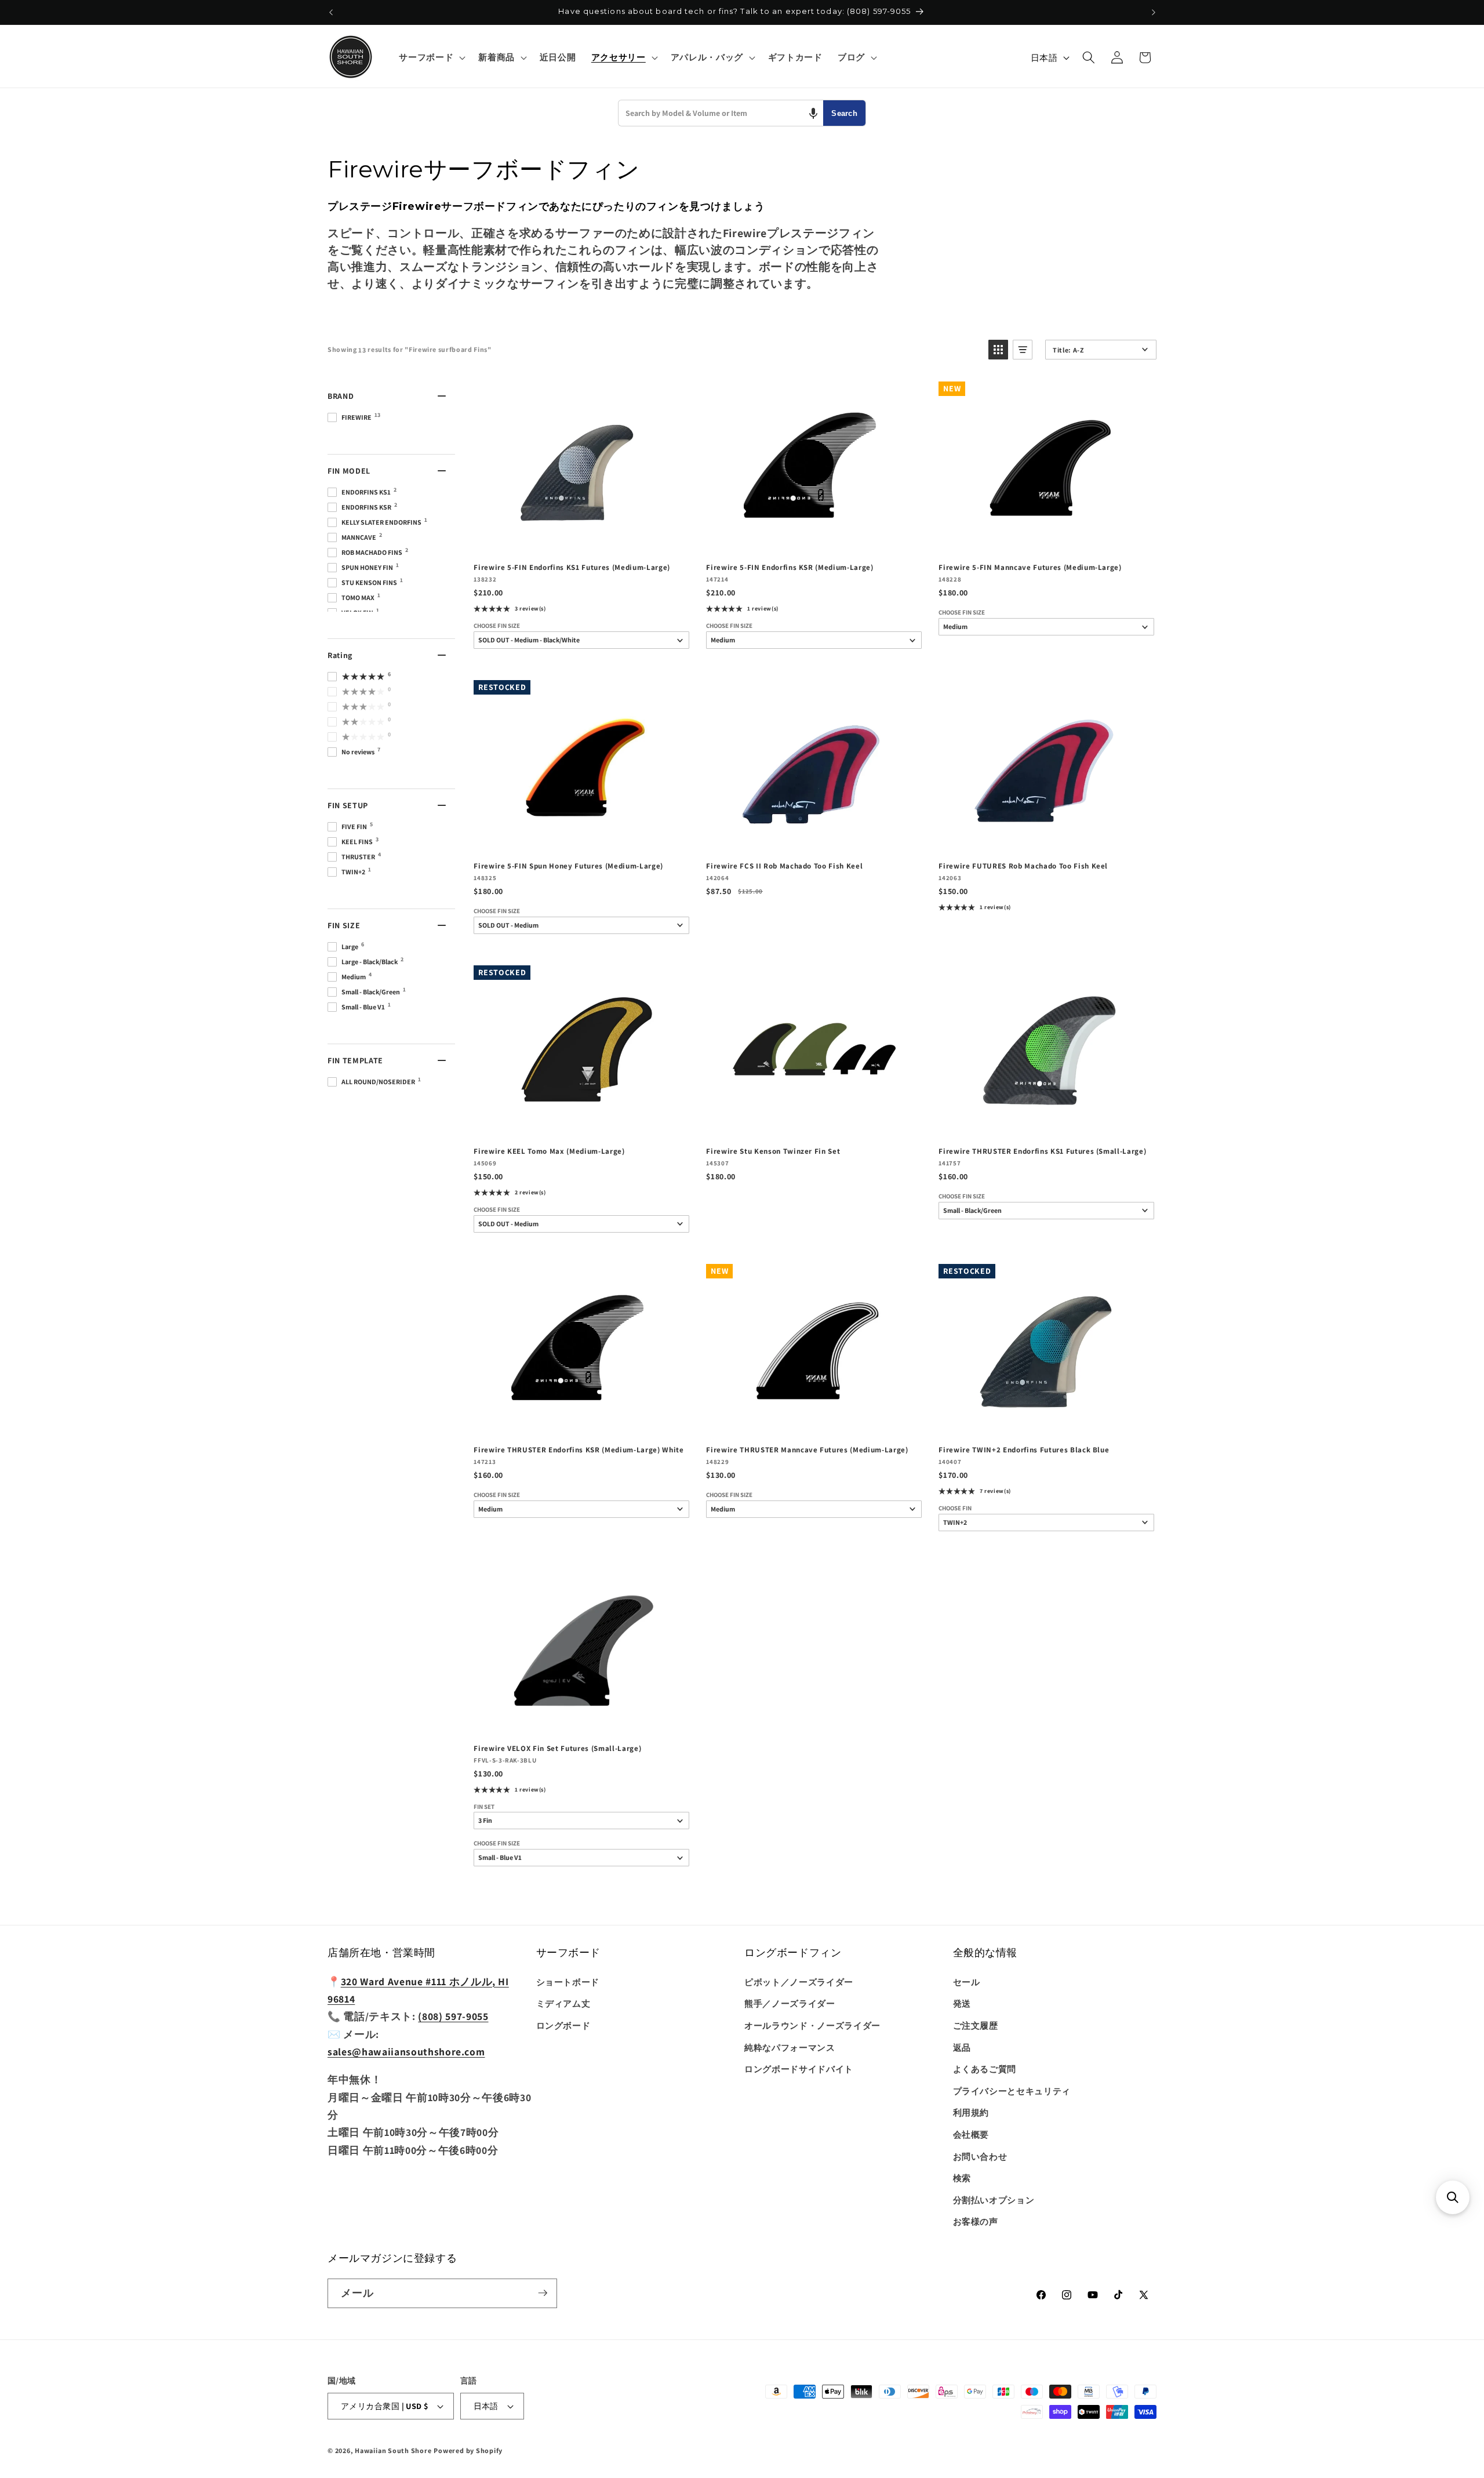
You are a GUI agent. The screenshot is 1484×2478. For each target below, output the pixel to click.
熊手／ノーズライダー (790, 2003)
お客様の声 (976, 2221)
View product (581, 541)
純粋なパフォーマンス (790, 2047)
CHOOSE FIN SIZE (497, 626)
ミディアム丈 (563, 2003)
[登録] (543, 2293)
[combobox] (721, 113)
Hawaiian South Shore (393, 2450)
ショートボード (568, 1982)
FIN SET (484, 1807)
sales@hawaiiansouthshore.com (406, 2052)
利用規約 (971, 2112)
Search (844, 113)
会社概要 (971, 2134)
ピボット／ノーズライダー (799, 1982)
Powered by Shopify (468, 2450)
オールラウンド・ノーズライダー (812, 2025)
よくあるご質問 (985, 2069)
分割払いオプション (994, 2200)
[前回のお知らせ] (331, 12)
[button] (431, 57)
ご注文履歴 (976, 2025)
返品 (962, 2047)
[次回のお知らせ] (1154, 12)
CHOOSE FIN (955, 1508)
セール (967, 1982)
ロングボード (563, 2025)
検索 (962, 2178)
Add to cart (813, 541)
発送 (962, 2003)
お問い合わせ (980, 2156)
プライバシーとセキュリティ (1012, 2091)
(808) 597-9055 (453, 2016)
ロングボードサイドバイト (799, 2069)
